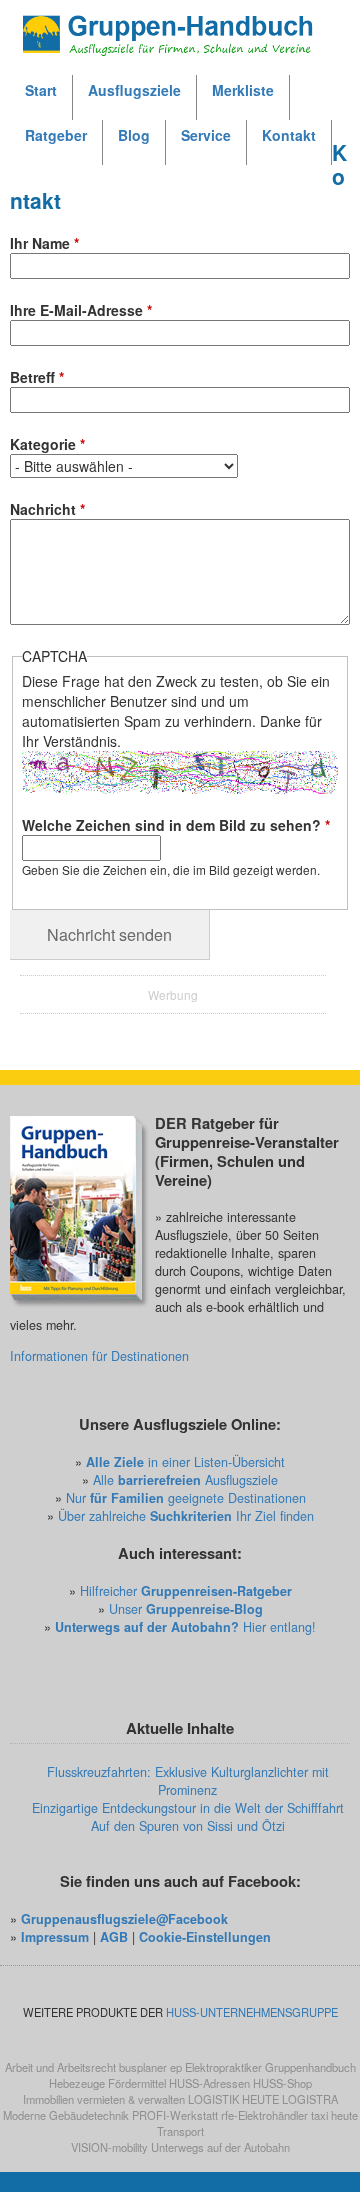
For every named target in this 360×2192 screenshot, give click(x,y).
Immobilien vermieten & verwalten (104, 2099)
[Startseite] (180, 30)
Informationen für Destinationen (99, 1356)
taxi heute (334, 2115)
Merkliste (243, 90)
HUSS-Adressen (209, 2083)
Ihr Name (44, 243)
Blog (134, 135)
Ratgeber (56, 135)
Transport (180, 2131)
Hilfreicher (186, 1591)
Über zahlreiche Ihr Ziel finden (186, 1516)
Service (206, 135)
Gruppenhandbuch (310, 2067)
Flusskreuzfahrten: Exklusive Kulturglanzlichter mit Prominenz (188, 1781)
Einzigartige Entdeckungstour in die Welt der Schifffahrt (188, 1808)
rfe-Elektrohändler (264, 2115)
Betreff (37, 377)
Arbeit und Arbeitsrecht (60, 2067)
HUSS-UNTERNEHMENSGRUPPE (252, 2012)
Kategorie (47, 444)
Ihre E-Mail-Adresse (81, 310)
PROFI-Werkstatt (175, 2115)
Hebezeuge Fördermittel (107, 2083)
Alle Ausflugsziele (185, 1480)
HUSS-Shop (282, 2083)
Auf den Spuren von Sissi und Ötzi (188, 1826)
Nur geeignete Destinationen (186, 1498)
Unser (186, 1609)
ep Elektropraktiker (216, 2067)
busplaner (143, 2067)
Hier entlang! (185, 1627)
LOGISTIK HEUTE (233, 2099)
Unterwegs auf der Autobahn (220, 2147)
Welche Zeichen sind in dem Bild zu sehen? (176, 825)
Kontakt (289, 135)
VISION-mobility (109, 2147)
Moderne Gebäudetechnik (66, 2115)
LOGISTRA (310, 2099)
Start (41, 90)
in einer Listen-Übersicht (185, 1462)
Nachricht (47, 509)
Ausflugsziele (134, 90)
